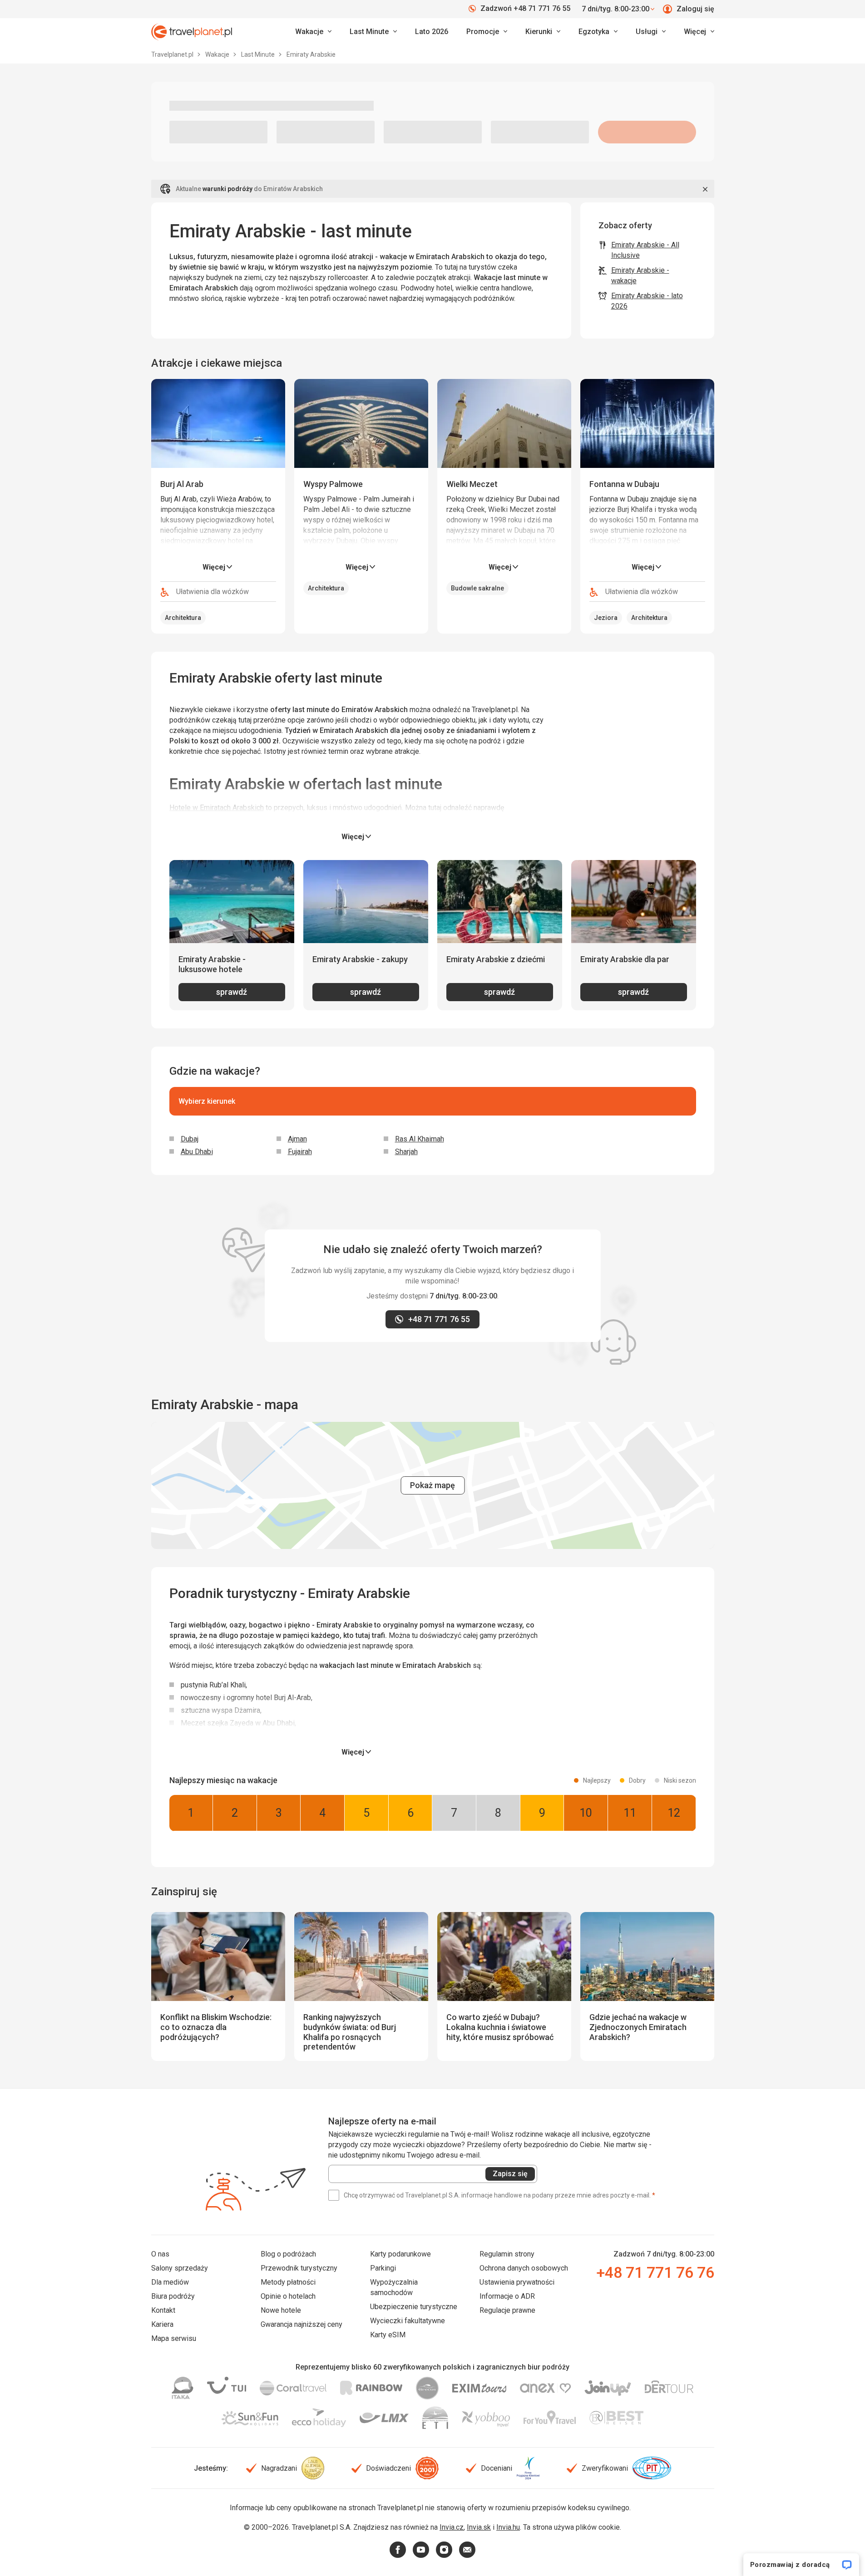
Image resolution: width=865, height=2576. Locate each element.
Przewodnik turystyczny (299, 2268)
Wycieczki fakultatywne (408, 2321)
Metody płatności (288, 2282)
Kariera (162, 2324)
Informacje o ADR (507, 2296)
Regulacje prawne (507, 2310)
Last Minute (259, 54)
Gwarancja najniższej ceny (302, 2324)
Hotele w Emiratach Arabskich (217, 808)
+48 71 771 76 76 (655, 2272)
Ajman (297, 1139)
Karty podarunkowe (400, 2254)
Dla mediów (170, 2282)
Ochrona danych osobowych (524, 2268)
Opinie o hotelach (288, 2296)
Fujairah (300, 1152)
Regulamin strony (507, 2254)
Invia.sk (479, 2527)
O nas (160, 2254)
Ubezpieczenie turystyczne (414, 2307)
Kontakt (163, 2310)
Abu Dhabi (197, 1152)
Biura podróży (173, 2296)
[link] (373, 32)
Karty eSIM (388, 2335)
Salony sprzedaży (180, 2268)
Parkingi (383, 2268)
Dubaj (190, 1139)
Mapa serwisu (174, 2338)
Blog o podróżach (288, 2254)
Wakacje (218, 54)
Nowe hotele (281, 2310)
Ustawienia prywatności (517, 2282)
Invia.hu (508, 2527)
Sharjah (406, 1152)
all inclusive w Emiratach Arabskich (448, 818)
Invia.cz (452, 2527)
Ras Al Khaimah (420, 1139)
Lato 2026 (432, 32)
